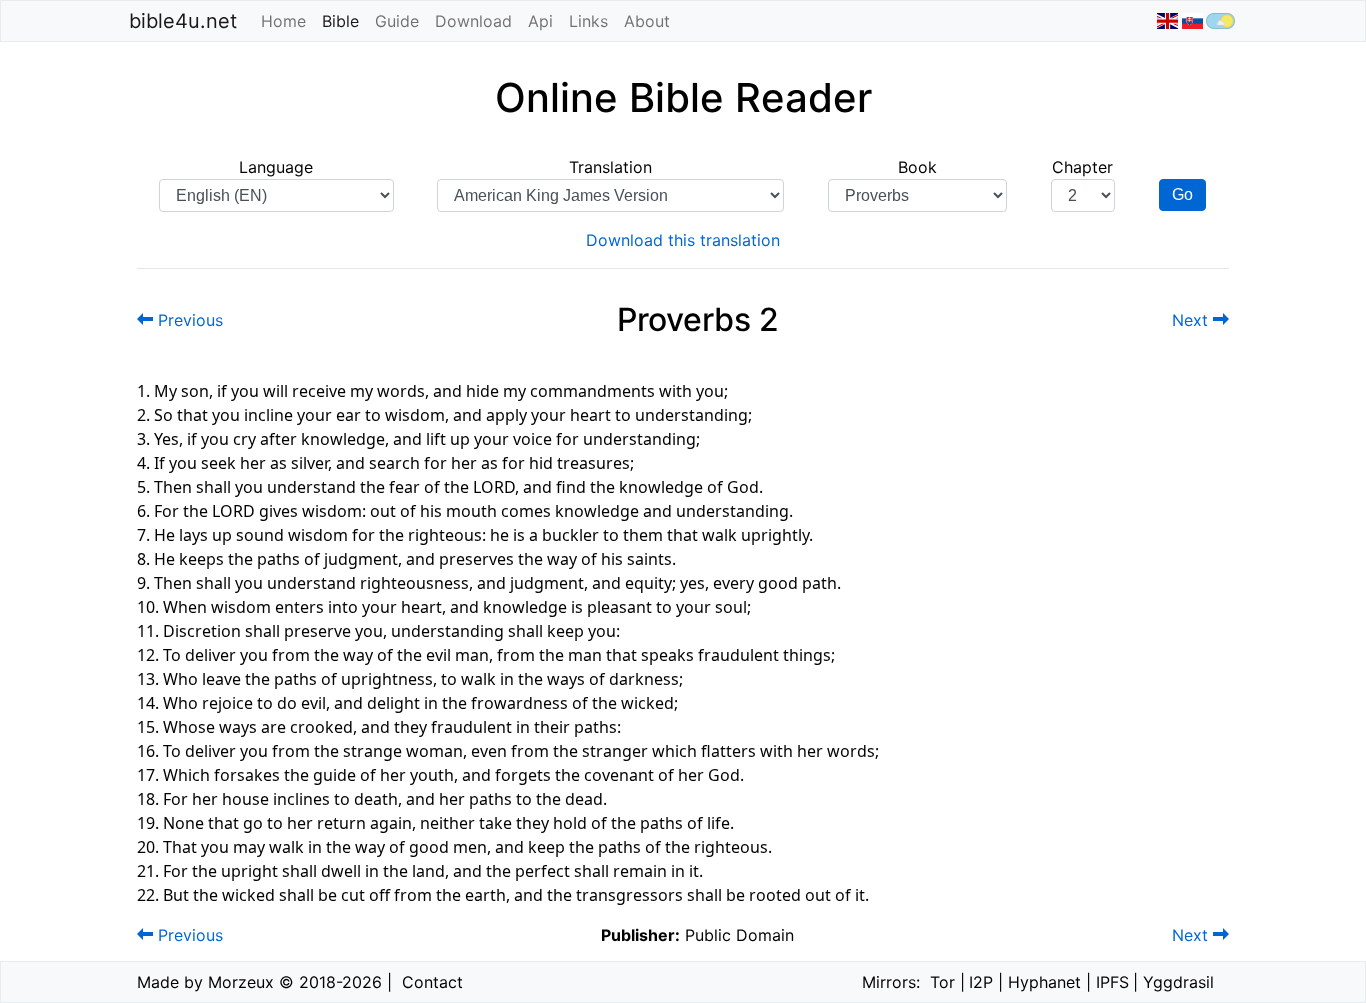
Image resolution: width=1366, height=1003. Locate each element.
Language (276, 167)
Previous (188, 320)
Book (917, 167)
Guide (397, 21)
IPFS (1112, 982)
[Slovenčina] (1191, 21)
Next (1192, 320)
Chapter (1082, 167)
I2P (981, 982)
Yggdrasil (1178, 982)
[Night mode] (1220, 21)
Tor (942, 982)
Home (283, 21)
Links (588, 21)
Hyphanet (1044, 982)
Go (1182, 194)
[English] (1167, 21)
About (647, 21)
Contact (432, 982)
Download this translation (683, 240)
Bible (344, 21)
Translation (610, 167)
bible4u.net (183, 21)
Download (473, 21)
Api (540, 21)
